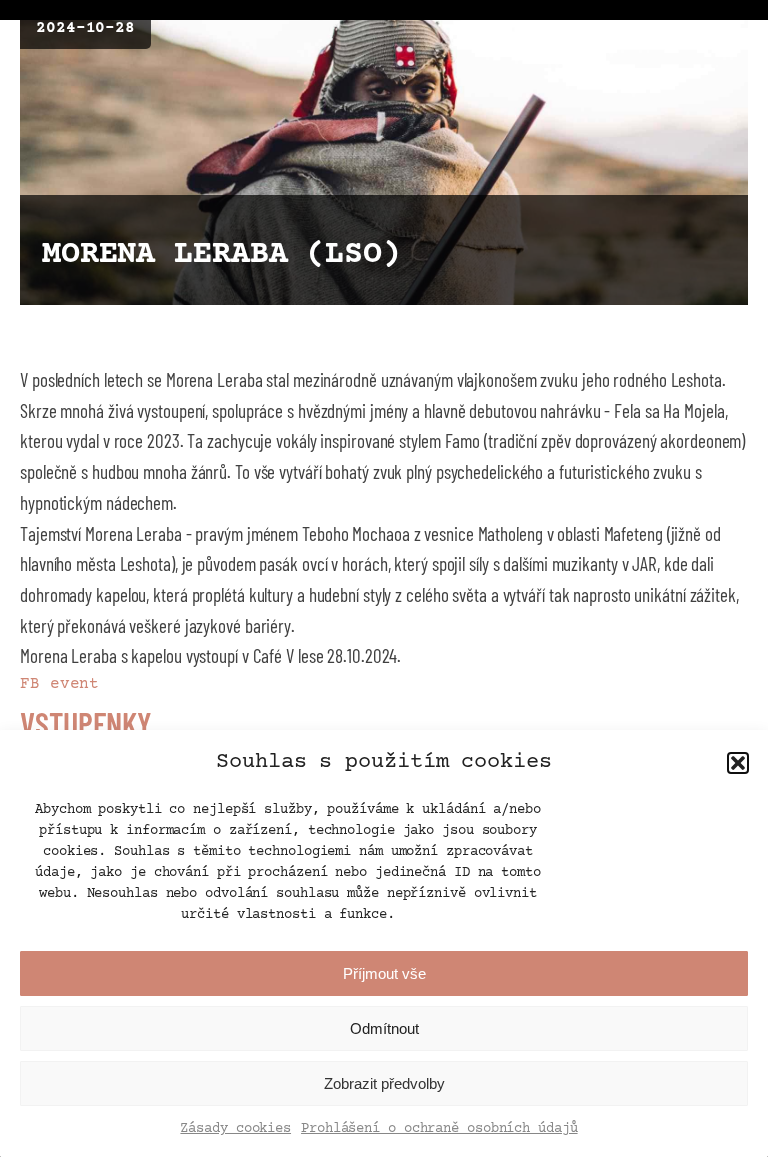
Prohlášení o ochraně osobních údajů (439, 1129)
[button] (738, 763)
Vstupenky (86, 723)
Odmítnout (384, 1028)
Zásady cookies (235, 1129)
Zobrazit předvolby (384, 1083)
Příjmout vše (384, 973)
